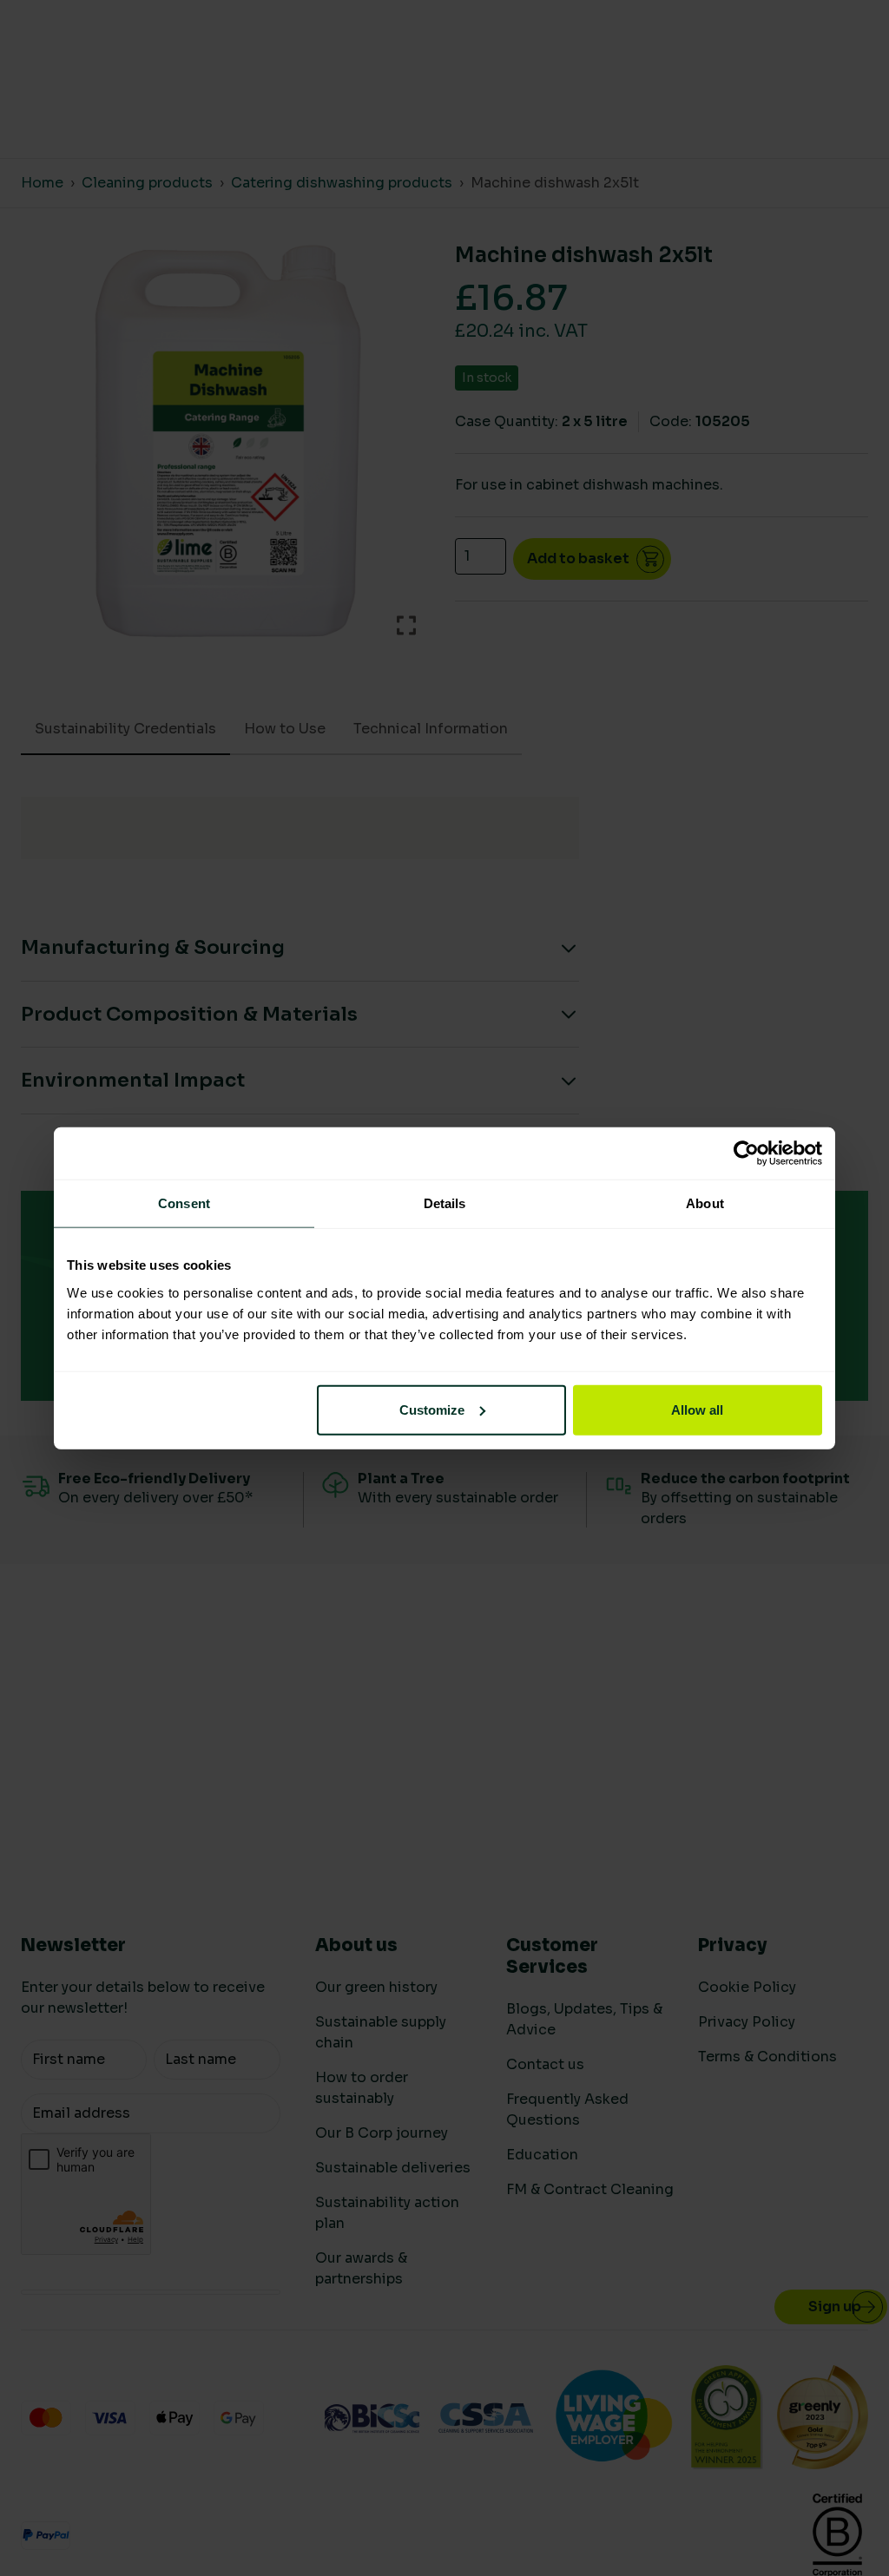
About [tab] (705, 1203)
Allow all (697, 1409)
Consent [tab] (184, 1203)
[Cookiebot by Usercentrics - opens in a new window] (746, 1153)
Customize (432, 1409)
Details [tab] (445, 1203)
